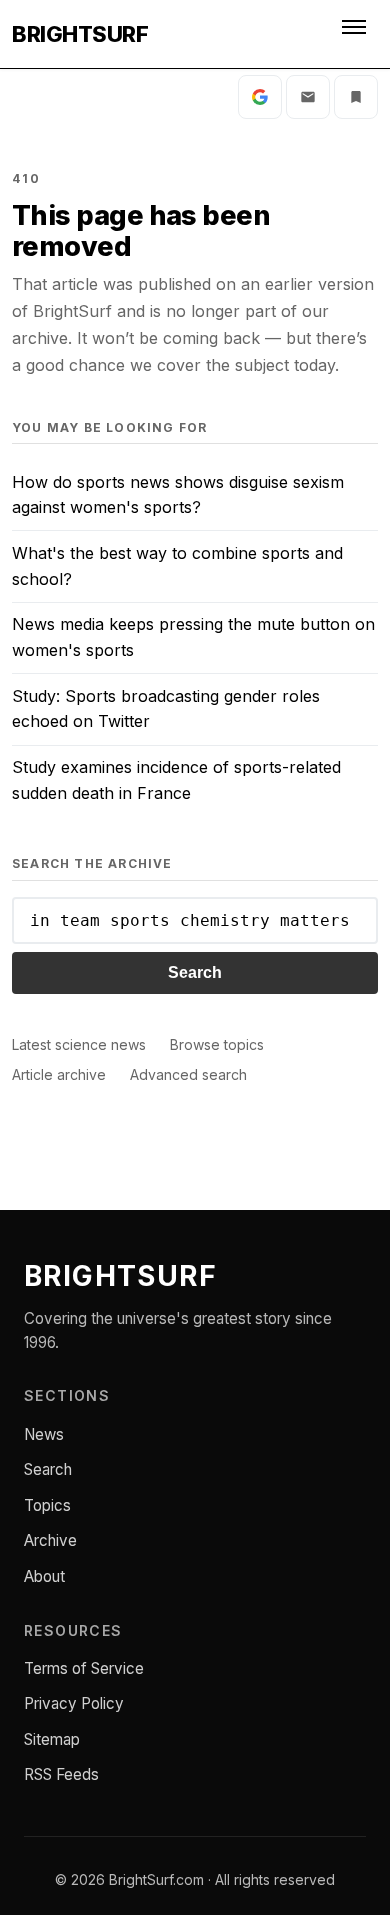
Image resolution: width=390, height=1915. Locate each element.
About (44, 1576)
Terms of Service (84, 1668)
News (44, 1434)
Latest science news (79, 1044)
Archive (50, 1540)
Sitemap (52, 1739)
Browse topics (217, 1044)
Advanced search (188, 1074)
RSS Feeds (61, 1774)
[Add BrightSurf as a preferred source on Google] (260, 97)
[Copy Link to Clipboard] (356, 97)
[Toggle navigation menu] (356, 34)
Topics (47, 1505)
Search (195, 972)
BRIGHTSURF (80, 34)
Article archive (59, 1074)
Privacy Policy (74, 1703)
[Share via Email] (308, 97)
